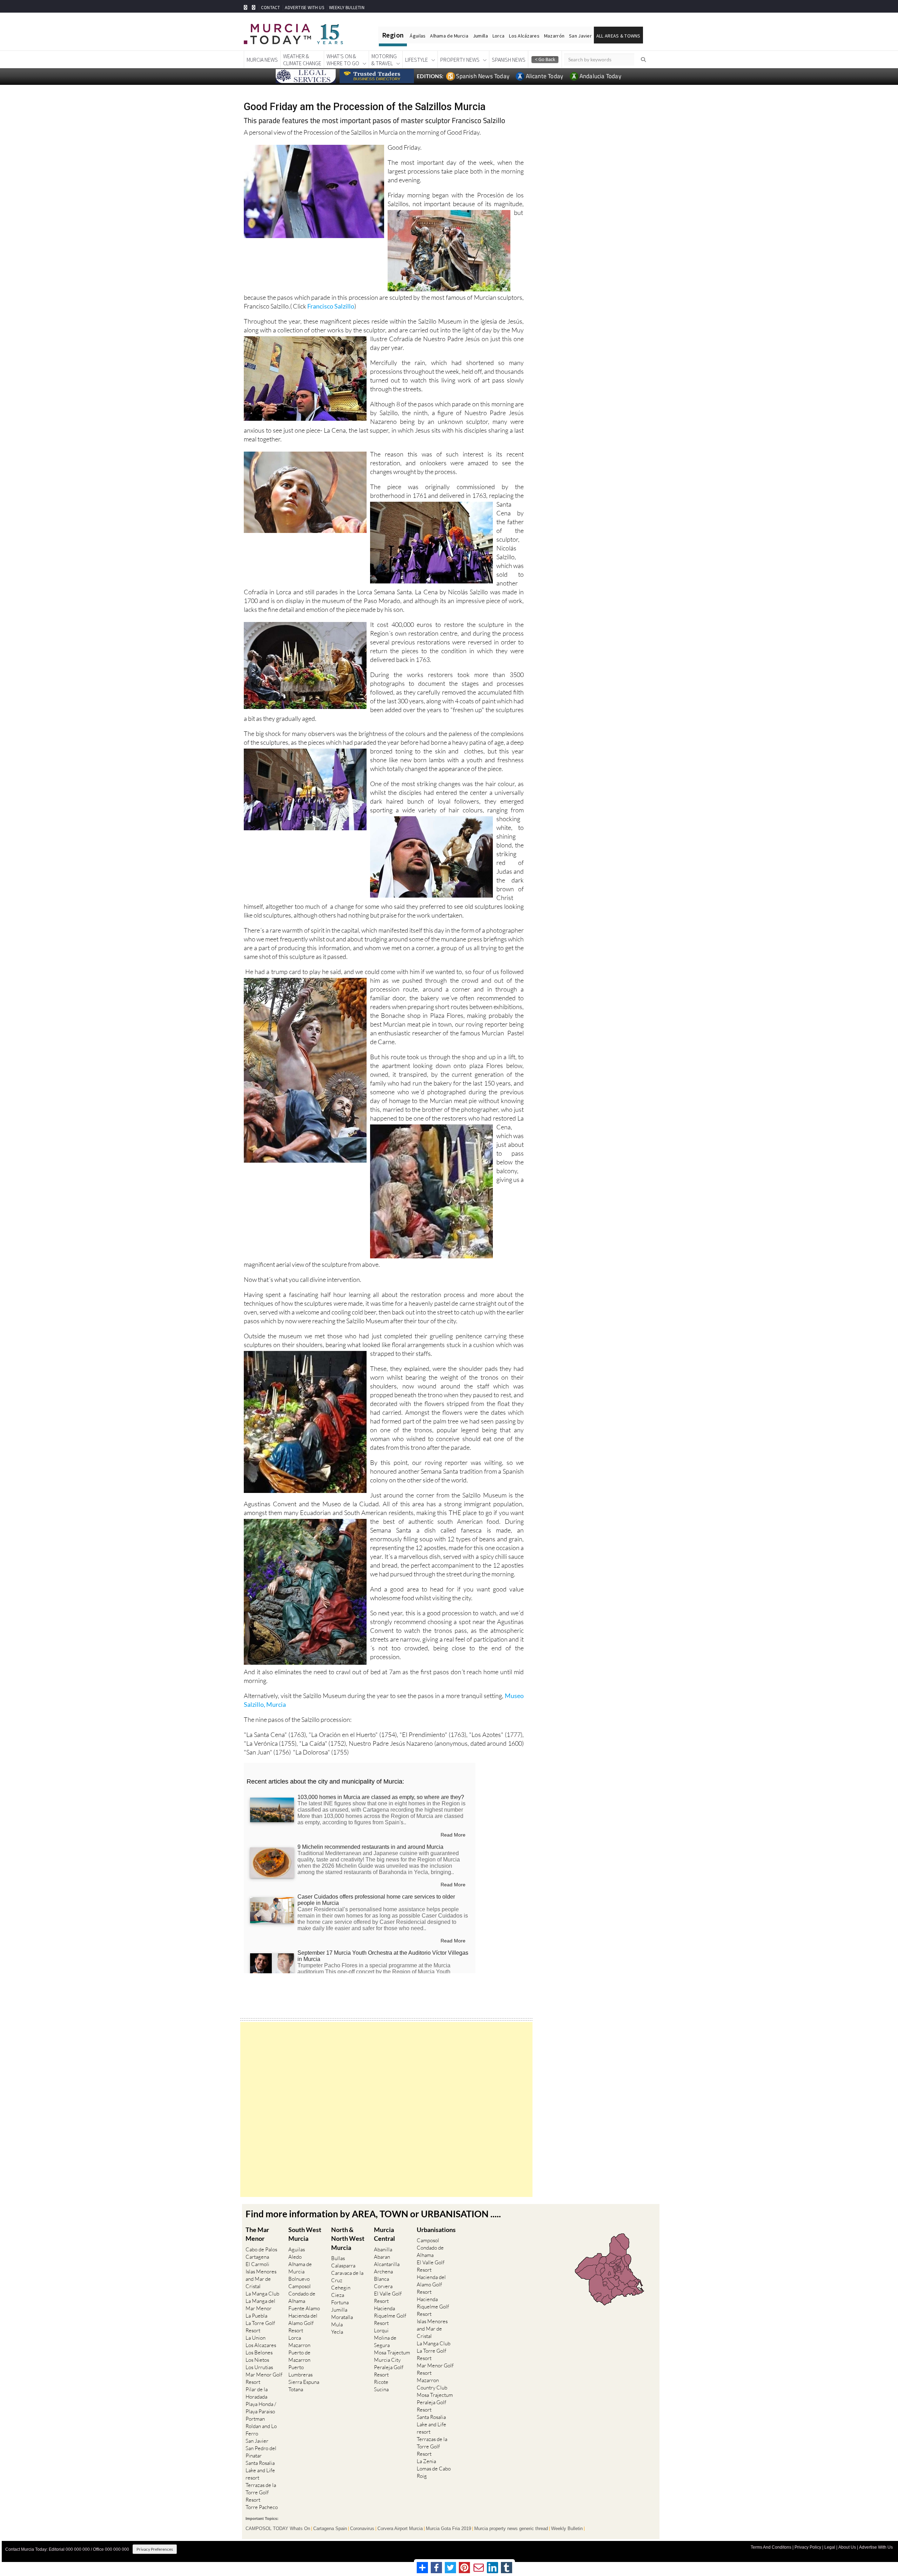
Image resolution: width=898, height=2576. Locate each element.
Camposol (300, 2286)
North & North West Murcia (348, 2238)
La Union (256, 2338)
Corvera (383, 2286)
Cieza (338, 2295)
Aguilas (297, 2249)
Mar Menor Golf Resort (264, 2378)
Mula (337, 2324)
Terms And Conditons (771, 2547)
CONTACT (270, 8)
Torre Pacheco (262, 2507)
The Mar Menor (257, 2234)
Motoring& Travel (384, 60)
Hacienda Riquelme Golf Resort (390, 2316)
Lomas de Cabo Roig (434, 2472)
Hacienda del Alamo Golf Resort (303, 2323)
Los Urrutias (259, 2367)
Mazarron (299, 2345)
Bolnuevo (299, 2279)
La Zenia (426, 2461)
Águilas (418, 36)
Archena (383, 2271)
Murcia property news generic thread (511, 2529)
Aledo (295, 2257)
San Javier (580, 36)
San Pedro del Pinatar (261, 2452)
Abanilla (383, 2249)
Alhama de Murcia (449, 36)
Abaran (382, 2257)
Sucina (381, 2389)
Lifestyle (417, 60)
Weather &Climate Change (302, 60)
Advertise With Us (876, 2547)
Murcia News (262, 60)
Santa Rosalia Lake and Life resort (260, 2470)
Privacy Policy (808, 2547)
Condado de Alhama (302, 2297)
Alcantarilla (387, 2264)
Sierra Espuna (304, 2382)
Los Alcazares (261, 2345)
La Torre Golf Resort (260, 2327)
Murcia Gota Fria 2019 (448, 2529)
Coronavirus (362, 2529)
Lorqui (381, 2330)
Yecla (337, 2332)
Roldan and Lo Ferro (261, 2430)
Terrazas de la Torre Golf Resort (261, 2492)
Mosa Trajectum (392, 2352)
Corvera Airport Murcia (400, 2529)
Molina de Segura (385, 2341)
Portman (255, 2419)
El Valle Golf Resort (388, 2297)
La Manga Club (262, 2294)
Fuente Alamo (304, 2308)
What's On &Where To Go (343, 60)
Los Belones (259, 2352)
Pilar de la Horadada (257, 2393)
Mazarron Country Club (432, 2384)
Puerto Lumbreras (300, 2371)
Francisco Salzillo (331, 306)
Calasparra (343, 2266)
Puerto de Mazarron (299, 2356)
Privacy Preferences (155, 2549)
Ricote (381, 2382)
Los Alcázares (524, 36)
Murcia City (387, 2360)
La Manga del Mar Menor (260, 2305)
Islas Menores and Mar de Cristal (261, 2279)
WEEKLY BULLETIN (347, 8)
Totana (296, 2389)
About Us (847, 2547)
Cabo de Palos (261, 2249)
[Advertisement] (386, 2110)
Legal (830, 2547)
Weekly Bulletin (567, 2529)
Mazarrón (554, 36)
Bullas (338, 2258)
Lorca (498, 36)
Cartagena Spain (330, 2529)
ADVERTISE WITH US (304, 8)
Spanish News (509, 60)
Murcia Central (384, 2234)
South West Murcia (305, 2234)
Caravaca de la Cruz (347, 2277)
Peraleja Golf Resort (389, 2371)
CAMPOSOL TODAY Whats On (278, 2529)
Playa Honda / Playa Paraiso (261, 2408)
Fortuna (340, 2302)
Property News (460, 60)
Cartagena (257, 2257)
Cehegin (341, 2288)
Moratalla (342, 2317)
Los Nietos (257, 2360)
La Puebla (256, 2316)
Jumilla (480, 36)
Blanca (381, 2279)
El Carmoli (257, 2264)
